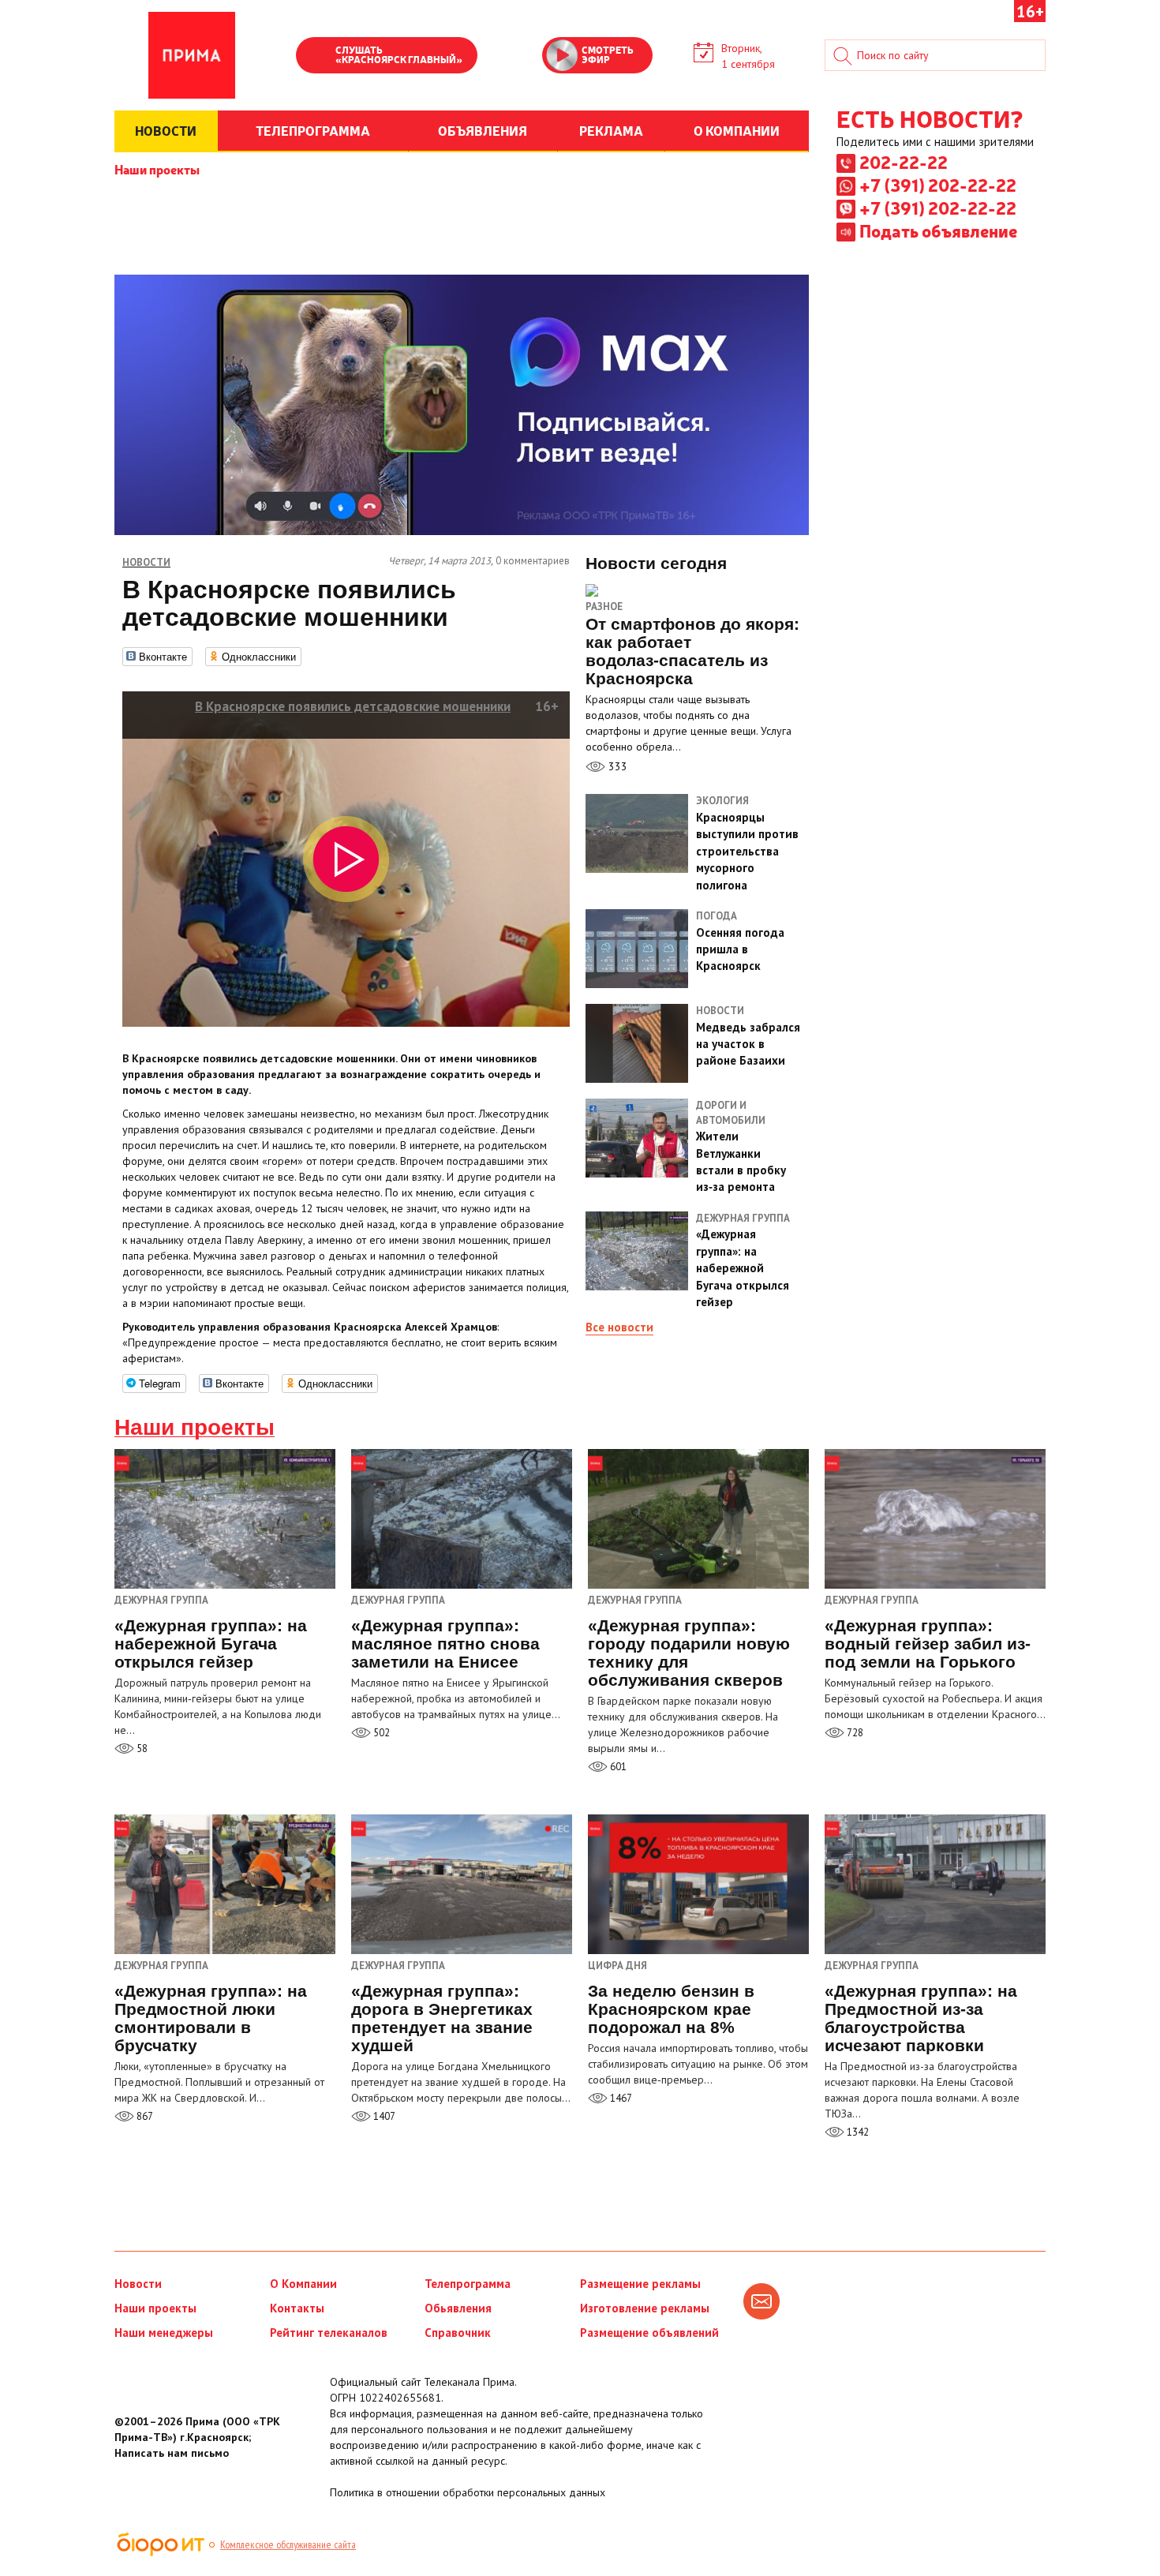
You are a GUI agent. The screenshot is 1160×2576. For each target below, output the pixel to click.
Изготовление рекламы (645, 2308)
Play (316, 57)
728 (854, 1733)
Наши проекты (157, 169)
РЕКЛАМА (611, 130)
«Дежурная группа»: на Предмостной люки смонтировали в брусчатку (211, 2018)
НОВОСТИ (166, 130)
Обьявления (458, 2308)
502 (380, 1733)
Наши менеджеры (164, 2333)
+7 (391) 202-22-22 (938, 185)
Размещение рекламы (640, 2284)
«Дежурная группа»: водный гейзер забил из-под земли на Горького (928, 1644)
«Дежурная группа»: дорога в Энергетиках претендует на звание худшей (442, 2018)
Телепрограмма (468, 2284)
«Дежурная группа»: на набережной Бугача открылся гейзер (211, 1644)
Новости (138, 2284)
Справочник (458, 2333)
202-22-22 (904, 162)
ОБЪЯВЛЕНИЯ (483, 130)
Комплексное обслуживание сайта (288, 2544)
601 (617, 1767)
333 (616, 766)
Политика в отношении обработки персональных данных (468, 2492)
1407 (383, 2116)
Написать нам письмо (172, 2453)
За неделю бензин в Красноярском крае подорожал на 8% (671, 2009)
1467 (620, 2098)
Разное (604, 607)
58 (141, 1749)
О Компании (303, 2284)
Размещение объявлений (649, 2333)
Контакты (297, 2308)
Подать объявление (938, 230)
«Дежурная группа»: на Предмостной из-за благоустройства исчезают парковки (921, 2018)
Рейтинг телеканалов (329, 2333)
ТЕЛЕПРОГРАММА (313, 130)
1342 (857, 2132)
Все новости (619, 1327)
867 (144, 2116)
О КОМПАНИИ (737, 130)
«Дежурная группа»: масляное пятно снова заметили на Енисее (445, 1644)
